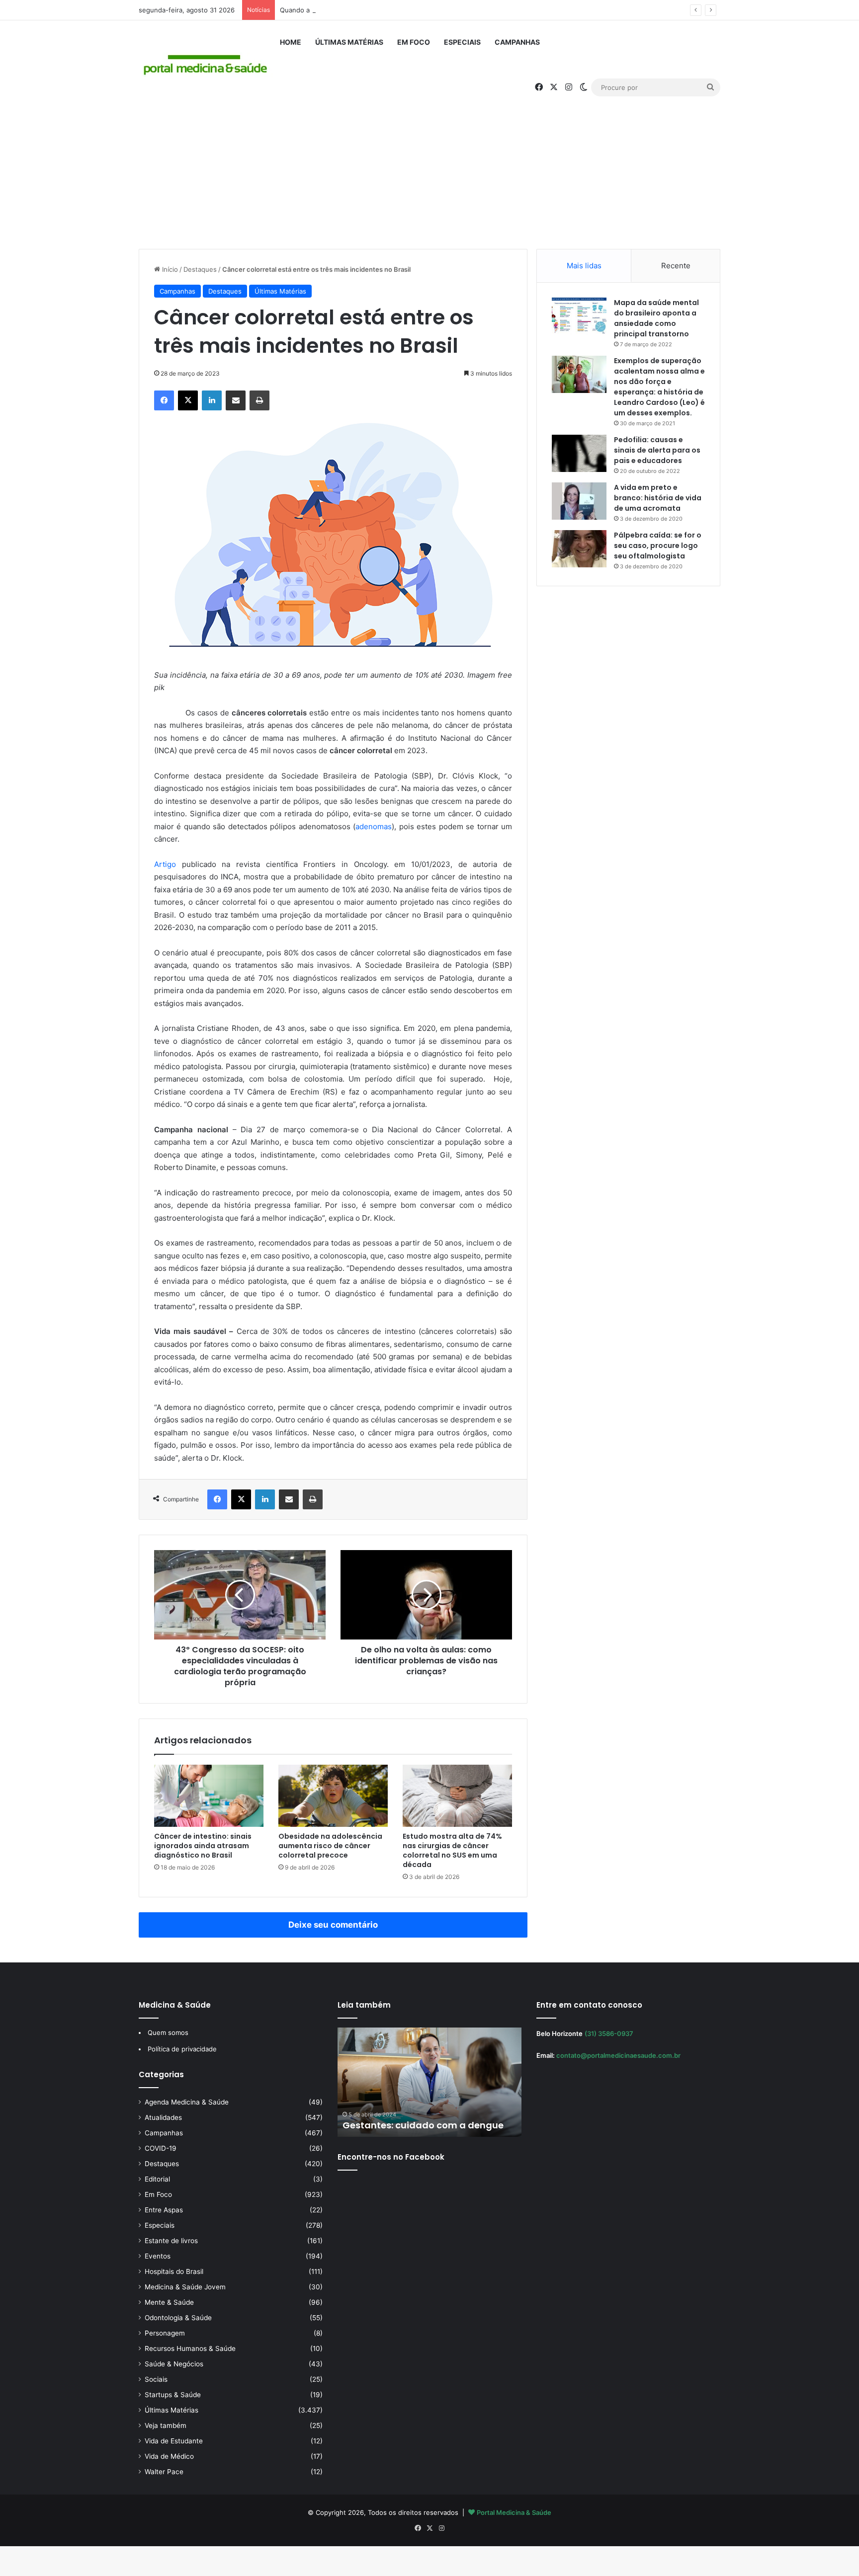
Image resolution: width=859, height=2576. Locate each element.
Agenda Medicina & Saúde (187, 2102)
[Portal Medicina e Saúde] (206, 65)
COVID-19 (161, 2148)
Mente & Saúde (169, 2302)
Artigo (165, 864)
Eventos (158, 2256)
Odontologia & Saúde (178, 2318)
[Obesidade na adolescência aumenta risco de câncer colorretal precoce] (333, 1795)
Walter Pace (164, 2472)
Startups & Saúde (173, 2395)
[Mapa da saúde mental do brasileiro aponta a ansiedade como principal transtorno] (579, 316)
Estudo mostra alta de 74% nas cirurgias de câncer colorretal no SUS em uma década (452, 1850)
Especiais (462, 42)
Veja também (166, 2425)
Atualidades (163, 2117)
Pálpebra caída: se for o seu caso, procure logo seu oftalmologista (658, 546)
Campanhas (517, 42)
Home (291, 42)
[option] (429, 2082)
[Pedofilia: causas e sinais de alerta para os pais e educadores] (579, 453)
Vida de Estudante (174, 2441)
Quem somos (168, 2032)
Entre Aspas (164, 2210)
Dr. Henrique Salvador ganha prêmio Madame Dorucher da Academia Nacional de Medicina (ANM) (427, 2113)
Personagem (165, 2333)
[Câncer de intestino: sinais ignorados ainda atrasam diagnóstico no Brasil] (209, 1795)
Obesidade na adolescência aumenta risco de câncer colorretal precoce (330, 1846)
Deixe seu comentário (333, 1925)
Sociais (156, 2379)
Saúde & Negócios (174, 2364)
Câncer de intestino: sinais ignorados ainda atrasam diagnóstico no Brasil (203, 1846)
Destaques (200, 269)
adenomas (374, 826)
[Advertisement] (429, 164)
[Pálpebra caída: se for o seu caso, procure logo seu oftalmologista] (579, 549)
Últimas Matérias (349, 42)
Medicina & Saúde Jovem (185, 2287)
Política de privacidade (182, 2049)
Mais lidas (584, 266)
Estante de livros (171, 2241)
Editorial (157, 2179)
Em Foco (414, 42)
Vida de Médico (169, 2456)
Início (169, 269)
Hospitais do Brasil (174, 2271)
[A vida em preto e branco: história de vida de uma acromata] (579, 501)
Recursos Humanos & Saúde (190, 2348)
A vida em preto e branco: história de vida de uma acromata (658, 498)
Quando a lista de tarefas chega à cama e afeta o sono (365, 10)
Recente (676, 266)
